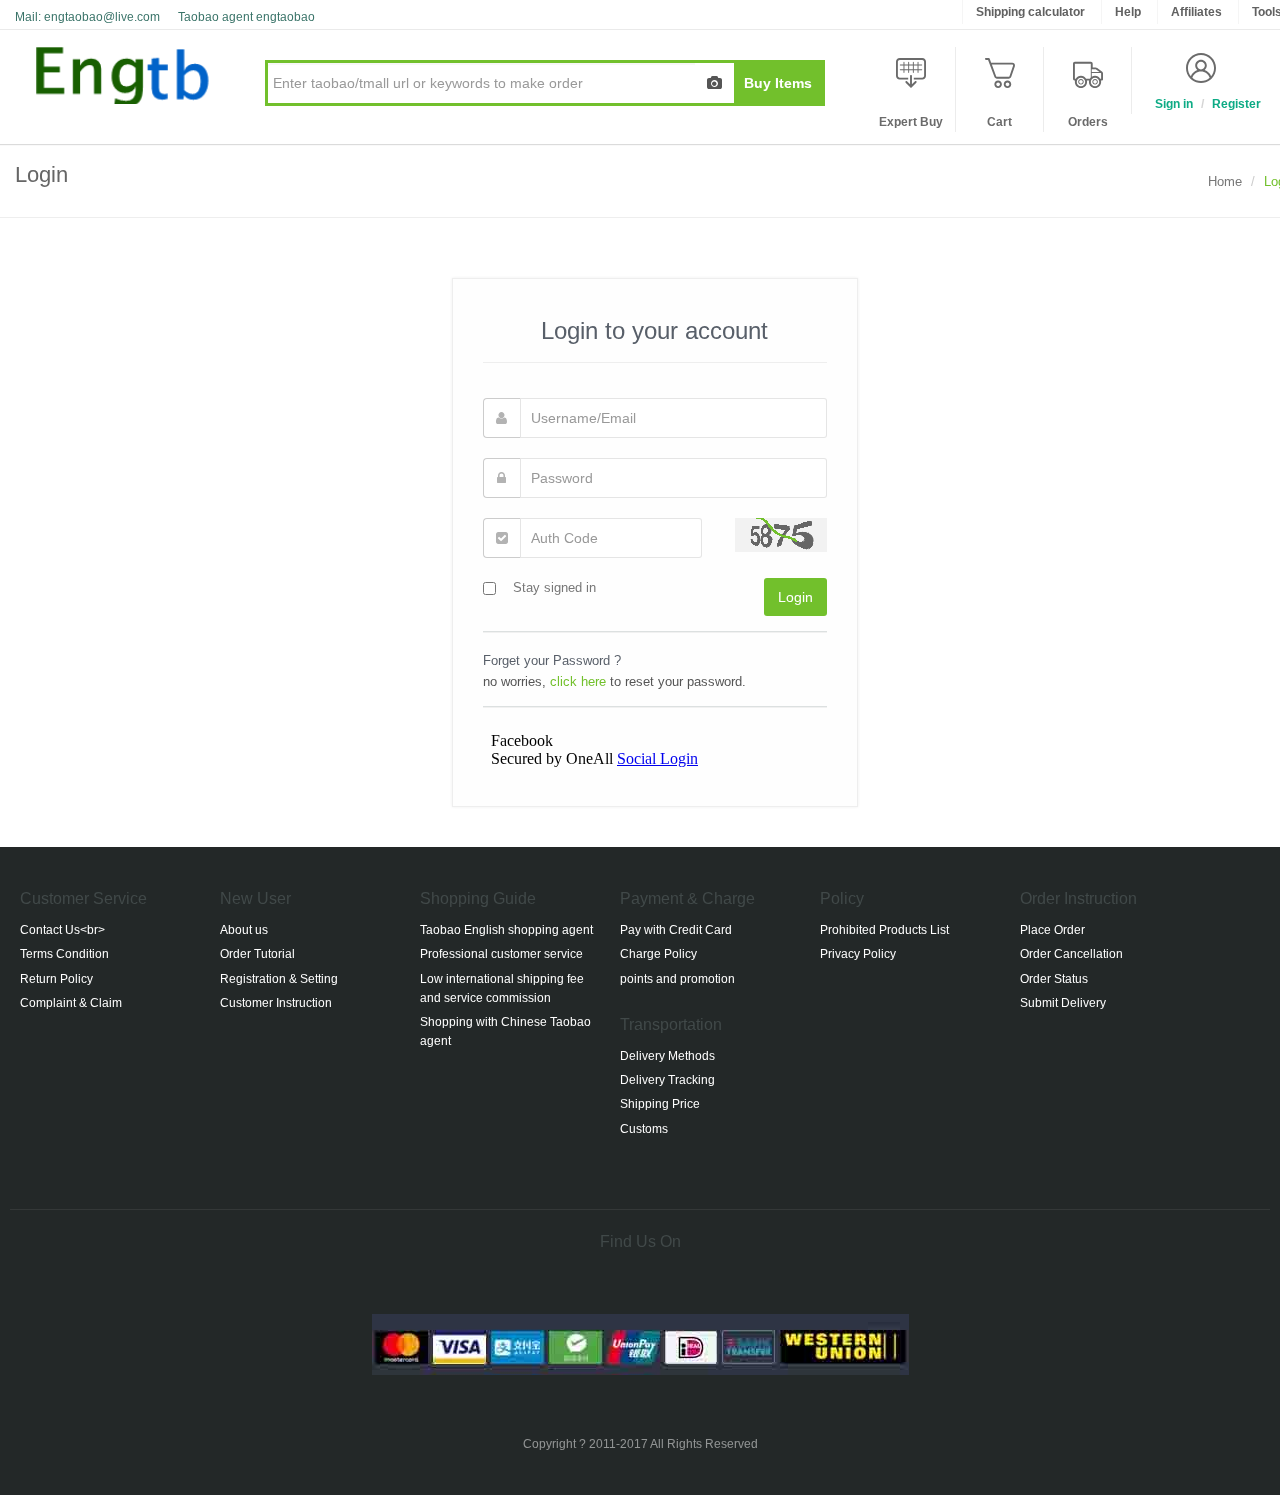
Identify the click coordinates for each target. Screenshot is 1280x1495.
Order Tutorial (257, 954)
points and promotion (677, 979)
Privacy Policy (858, 954)
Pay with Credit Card (676, 930)
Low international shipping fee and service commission (502, 988)
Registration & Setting (279, 979)
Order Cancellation (1071, 954)
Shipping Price (660, 1104)
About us (244, 930)
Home (1225, 181)
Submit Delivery (1063, 1003)
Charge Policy (658, 954)
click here (578, 681)
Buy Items (778, 83)
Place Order (1052, 930)
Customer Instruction (276, 1003)
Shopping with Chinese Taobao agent (505, 1031)
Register (1236, 104)
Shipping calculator (1030, 12)
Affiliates (1196, 12)
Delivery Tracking (667, 1080)
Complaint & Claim (71, 1003)
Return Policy (56, 979)
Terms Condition (64, 954)
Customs (644, 1129)
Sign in (1174, 104)
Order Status (1054, 979)
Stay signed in (554, 587)
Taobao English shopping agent (506, 930)
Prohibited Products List (884, 930)
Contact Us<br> (62, 930)
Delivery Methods (667, 1056)
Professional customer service (501, 954)
